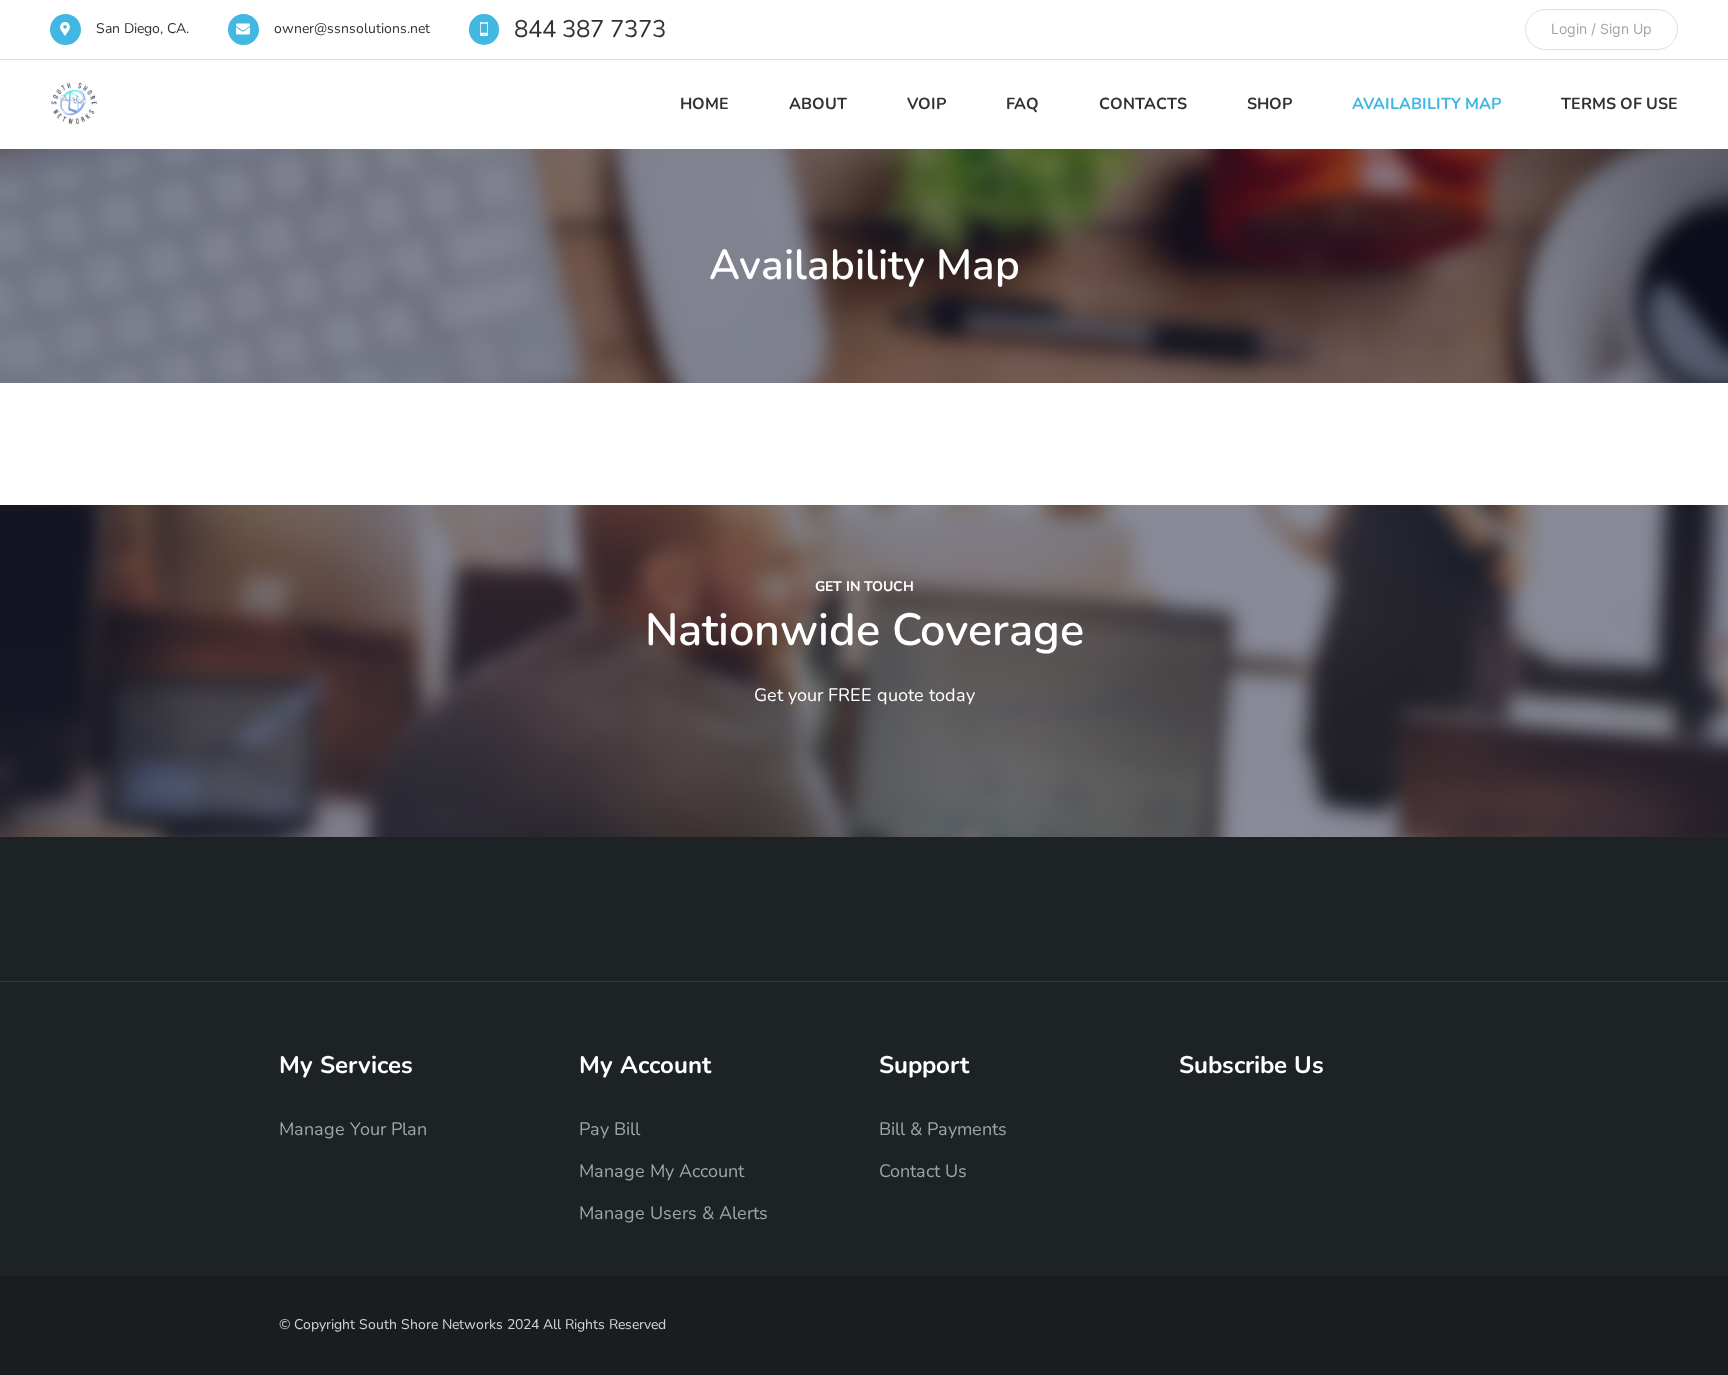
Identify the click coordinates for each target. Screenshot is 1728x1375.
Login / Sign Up (1601, 28)
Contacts (1143, 104)
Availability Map (1426, 104)
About (818, 104)
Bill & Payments (943, 1129)
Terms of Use (1619, 104)
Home (704, 104)
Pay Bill (609, 1129)
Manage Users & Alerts (673, 1213)
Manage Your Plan (353, 1129)
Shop (1269, 104)
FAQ (1022, 104)
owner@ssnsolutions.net (352, 28)
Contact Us (923, 1171)
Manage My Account (661, 1171)
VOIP (926, 104)
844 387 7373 (590, 29)
